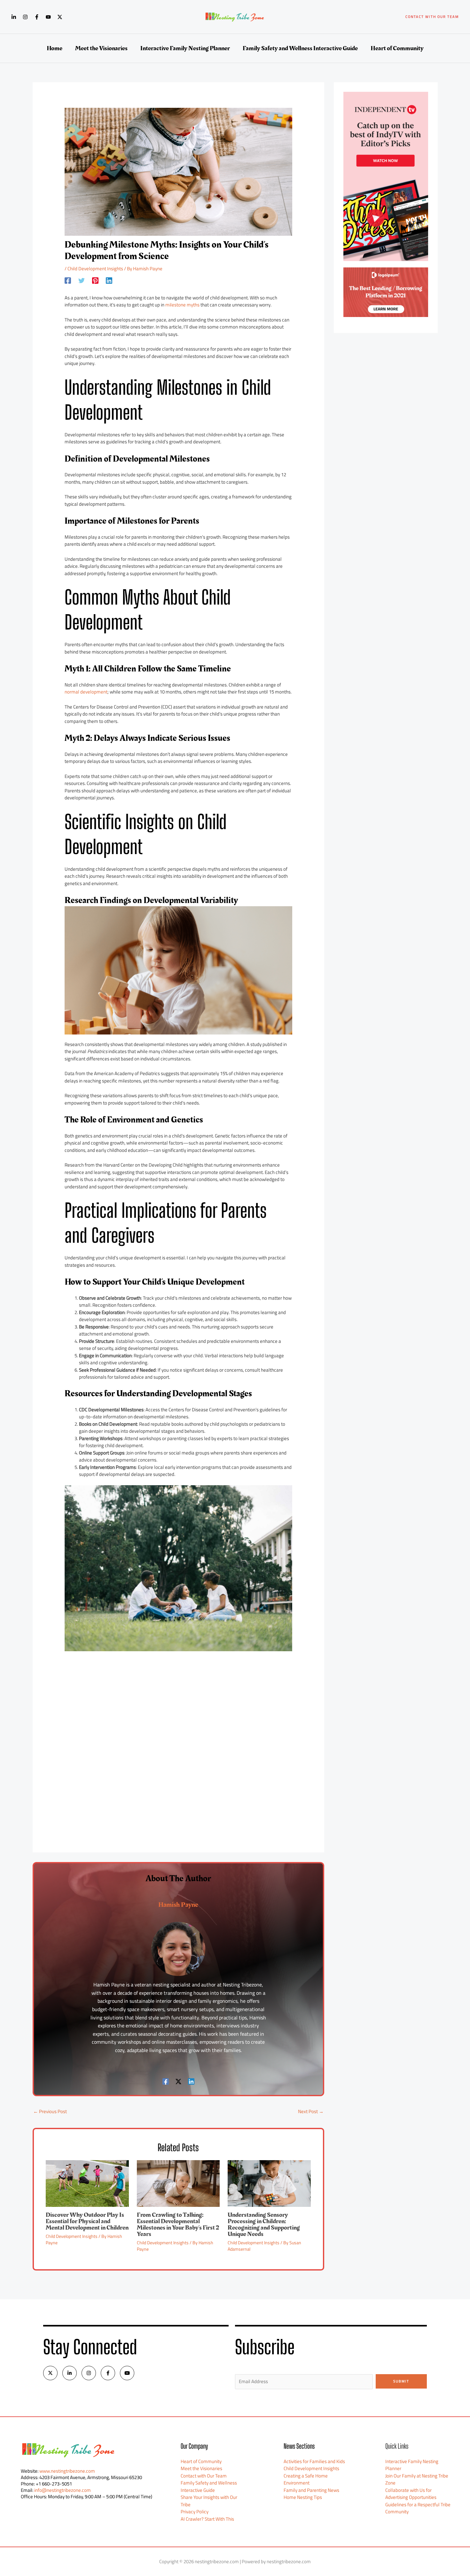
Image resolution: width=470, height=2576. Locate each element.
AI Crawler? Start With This (207, 2519)
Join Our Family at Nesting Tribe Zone (417, 2479)
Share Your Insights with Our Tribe (209, 2501)
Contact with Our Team (204, 2476)
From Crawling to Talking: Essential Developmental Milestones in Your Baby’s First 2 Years (178, 2224)
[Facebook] (37, 17)
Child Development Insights (95, 269)
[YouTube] (48, 17)
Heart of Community (201, 2461)
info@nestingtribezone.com (63, 2490)
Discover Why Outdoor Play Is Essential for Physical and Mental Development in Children (87, 2221)
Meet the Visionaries (201, 2468)
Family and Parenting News (311, 2490)
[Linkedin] (14, 17)
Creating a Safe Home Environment (306, 2479)
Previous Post (50, 2111)
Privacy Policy (195, 2512)
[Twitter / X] (60, 17)
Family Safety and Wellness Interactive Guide (209, 2486)
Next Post (311, 2111)
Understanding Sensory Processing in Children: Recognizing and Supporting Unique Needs (264, 2224)
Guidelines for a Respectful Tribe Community (418, 2508)
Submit (401, 2381)
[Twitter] (82, 280)
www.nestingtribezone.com (67, 2471)
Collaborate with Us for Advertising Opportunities (411, 2494)
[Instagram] (25, 17)
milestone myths (182, 305)
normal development (86, 692)
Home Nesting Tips (303, 2497)
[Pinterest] (95, 280)
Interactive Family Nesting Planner (412, 2465)
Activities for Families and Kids (314, 2461)
